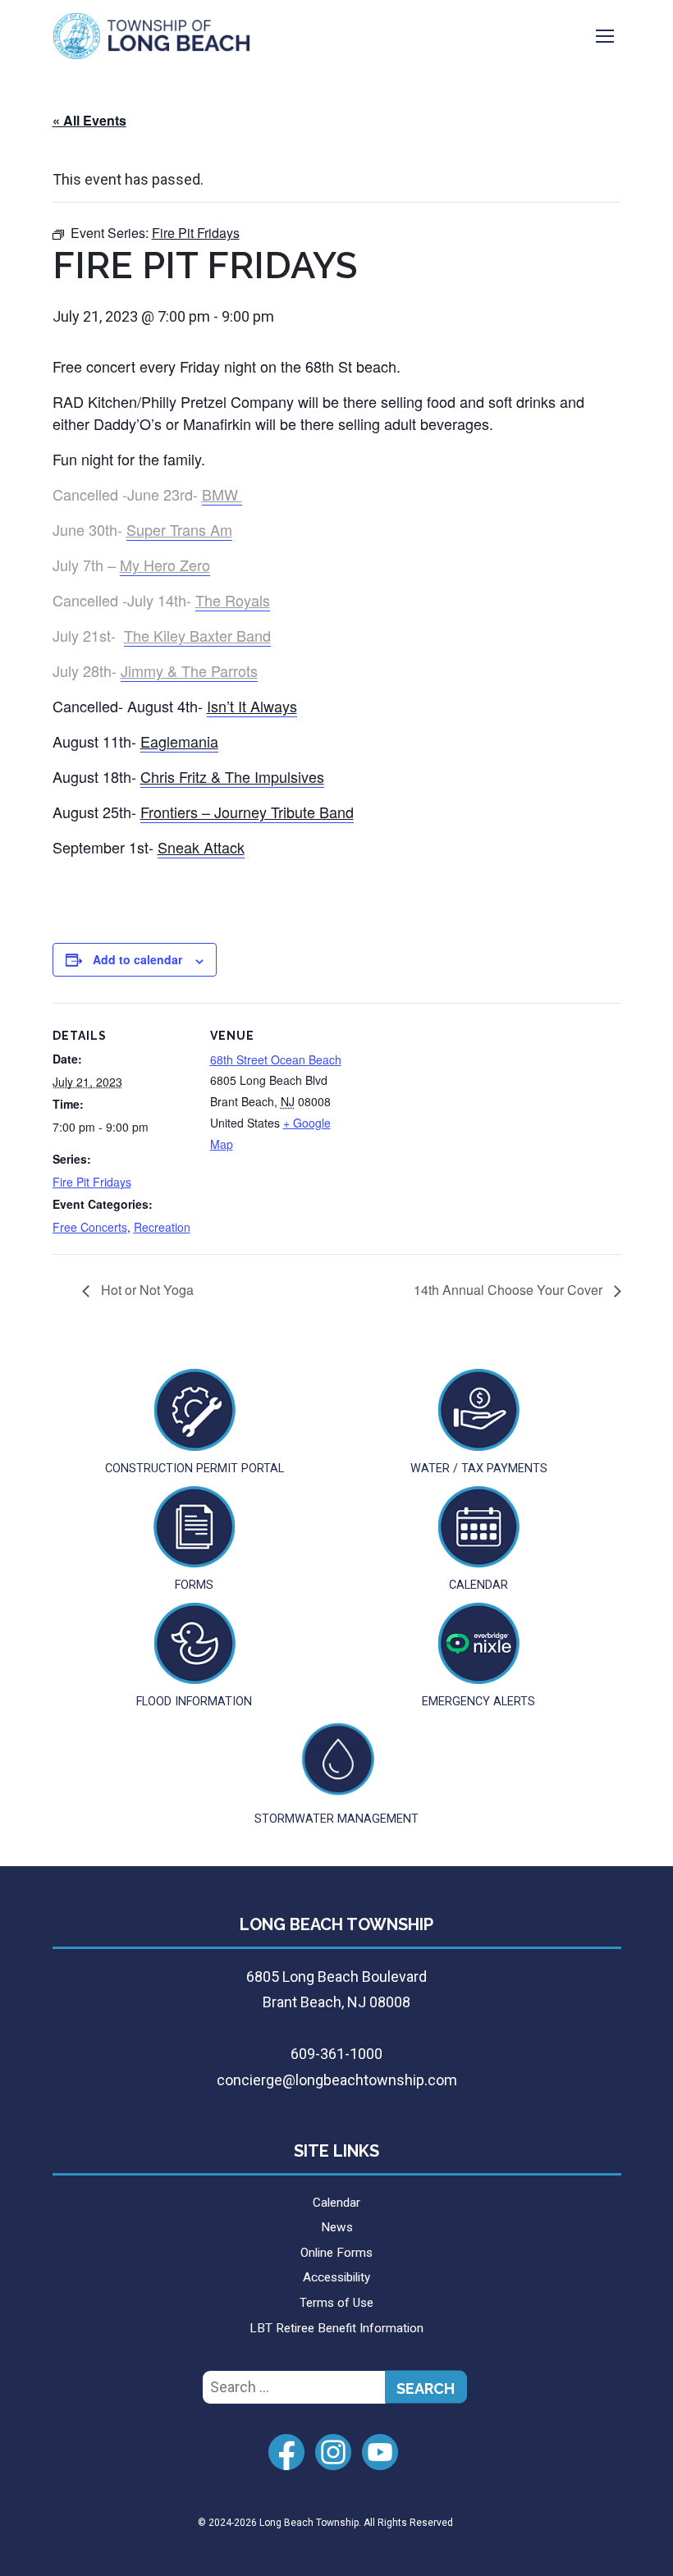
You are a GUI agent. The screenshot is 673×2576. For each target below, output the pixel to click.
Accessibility (336, 2277)
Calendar (336, 2203)
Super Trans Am (179, 529)
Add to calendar (137, 959)
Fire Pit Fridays (92, 1182)
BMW (222, 494)
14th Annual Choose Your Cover (510, 1290)
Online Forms (336, 2253)
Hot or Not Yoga (146, 1290)
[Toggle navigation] (605, 36)
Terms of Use (336, 2303)
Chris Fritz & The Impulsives (232, 776)
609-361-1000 (336, 2054)
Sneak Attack (201, 847)
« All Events (89, 120)
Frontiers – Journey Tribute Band (247, 812)
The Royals (233, 600)
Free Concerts (90, 1227)
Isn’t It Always (252, 706)
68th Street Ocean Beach (276, 1059)
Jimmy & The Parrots (189, 670)
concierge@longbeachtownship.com (337, 2080)
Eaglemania (179, 741)
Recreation (162, 1227)
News (337, 2227)
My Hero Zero (165, 565)
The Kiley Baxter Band (197, 635)
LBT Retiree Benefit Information (336, 2328)
